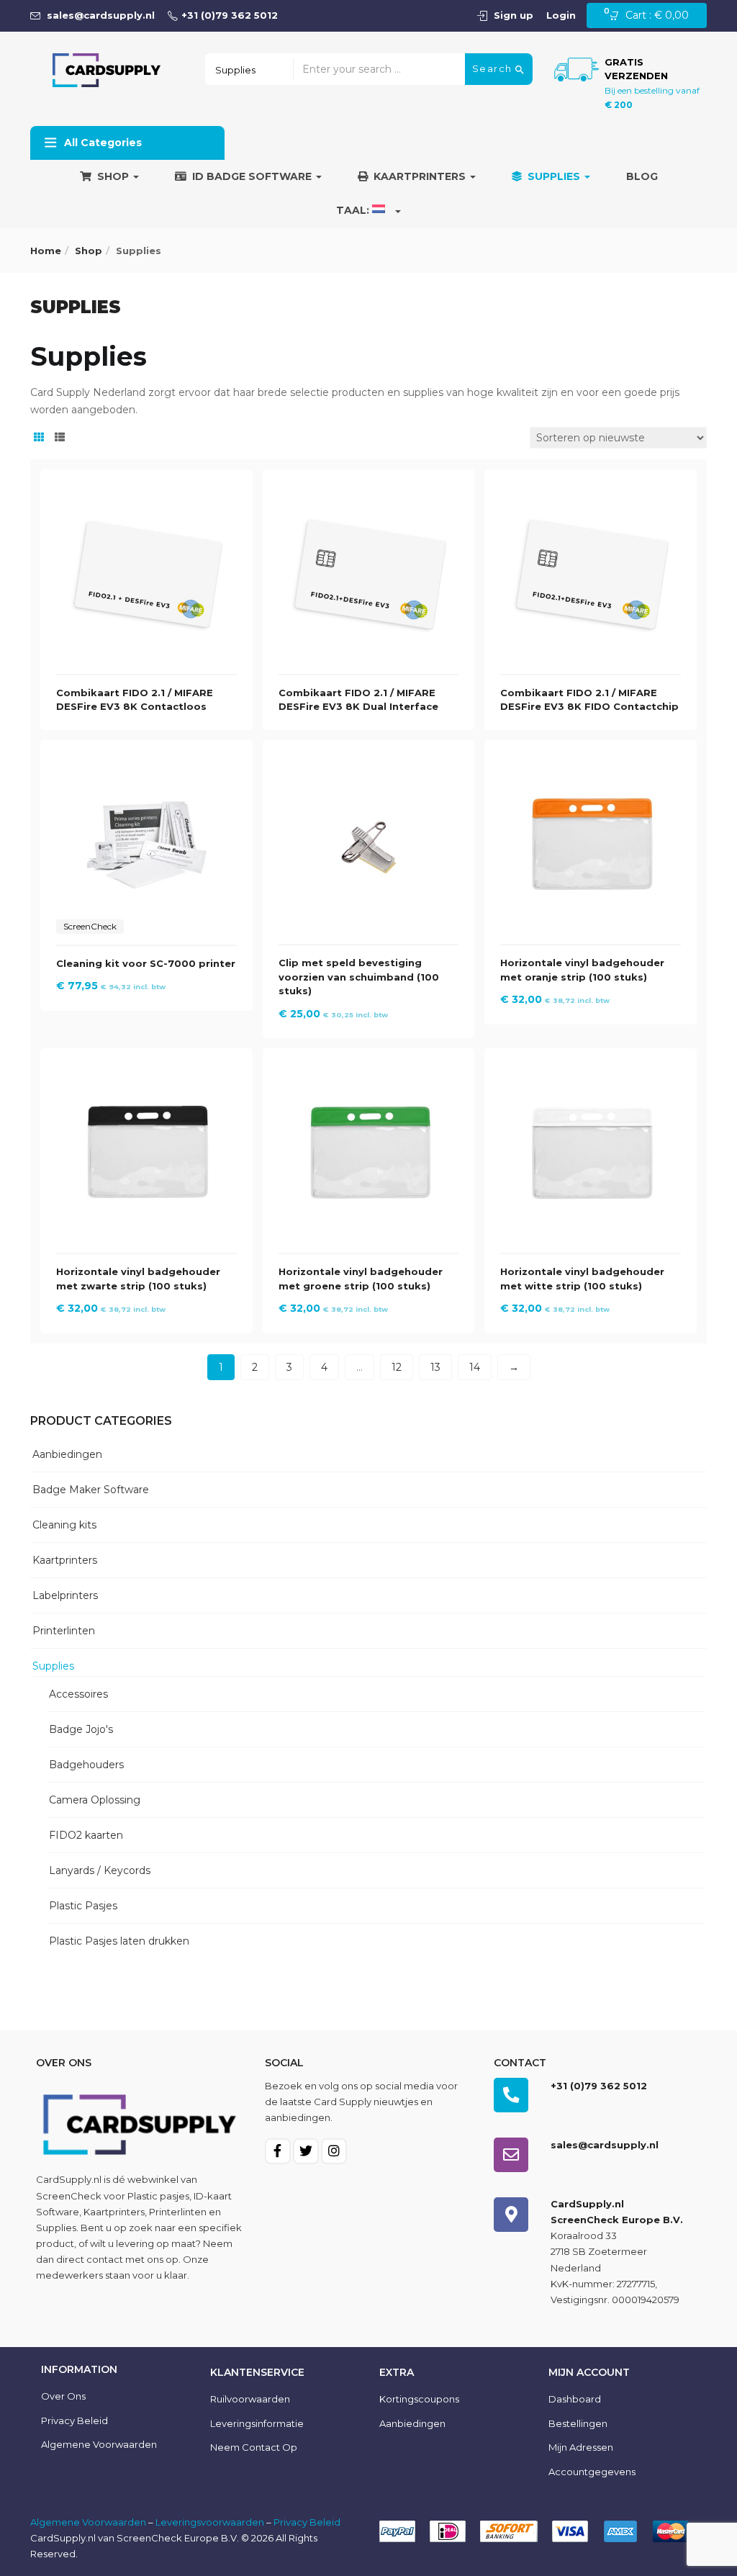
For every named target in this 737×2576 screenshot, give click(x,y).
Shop (114, 176)
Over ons (63, 2396)
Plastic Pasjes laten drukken (119, 1941)
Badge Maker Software (91, 1490)
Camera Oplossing (95, 1800)
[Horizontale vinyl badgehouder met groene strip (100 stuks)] (369, 1072)
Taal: (354, 210)
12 (397, 1367)
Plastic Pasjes (83, 1906)
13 (435, 1367)
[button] (653, 16)
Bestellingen (578, 2423)
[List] (60, 438)
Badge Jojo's (81, 1729)
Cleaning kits (64, 1525)
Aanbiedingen (67, 1454)
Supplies (555, 176)
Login (561, 15)
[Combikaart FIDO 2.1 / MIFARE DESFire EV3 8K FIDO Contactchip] (591, 493)
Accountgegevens (592, 2472)
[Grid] (39, 438)
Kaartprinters (421, 176)
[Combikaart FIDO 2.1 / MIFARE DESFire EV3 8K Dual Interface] (369, 493)
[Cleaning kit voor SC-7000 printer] (146, 764)
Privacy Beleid (74, 2420)
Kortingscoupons (419, 2399)
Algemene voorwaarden (99, 2444)
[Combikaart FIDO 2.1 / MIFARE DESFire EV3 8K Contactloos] (146, 493)
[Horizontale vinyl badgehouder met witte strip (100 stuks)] (591, 1072)
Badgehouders (86, 1765)
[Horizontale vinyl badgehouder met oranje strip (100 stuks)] (591, 764)
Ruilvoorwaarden (250, 2399)
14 (475, 1367)
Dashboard (575, 2399)
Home (46, 251)
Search (494, 68)
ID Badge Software (253, 176)
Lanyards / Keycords (100, 1870)
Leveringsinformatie (257, 2423)
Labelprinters (65, 1595)
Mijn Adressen (581, 2447)
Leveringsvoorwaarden (210, 2522)
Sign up (514, 15)
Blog (642, 176)
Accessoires (78, 1694)
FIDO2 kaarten (86, 1835)
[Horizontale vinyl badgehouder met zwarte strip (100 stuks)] (146, 1072)
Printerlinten (64, 1631)
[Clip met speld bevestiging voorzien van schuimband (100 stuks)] (369, 764)
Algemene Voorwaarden (88, 2522)
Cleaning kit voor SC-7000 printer (146, 963)
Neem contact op (254, 2447)
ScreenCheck (69, 2196)
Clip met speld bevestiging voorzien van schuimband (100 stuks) (359, 977)
